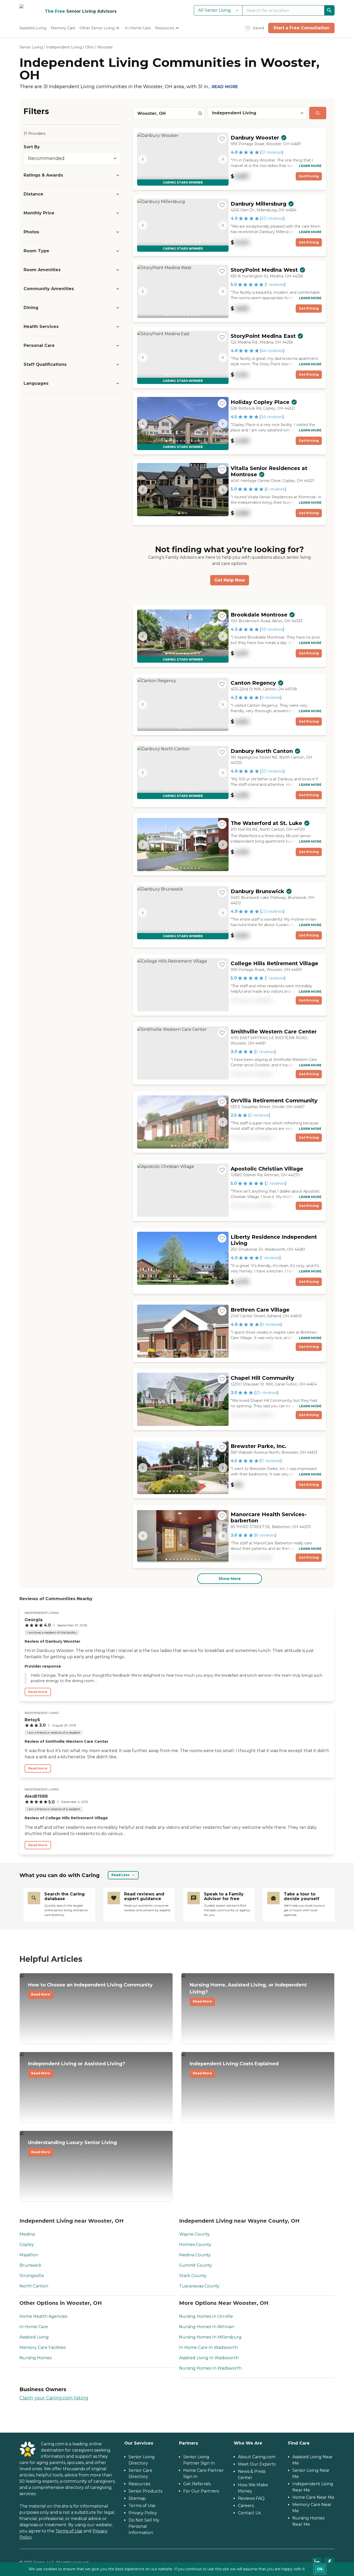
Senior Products (145, 2491)
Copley (27, 2245)
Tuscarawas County (199, 2286)
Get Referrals (197, 2484)
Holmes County (195, 2245)
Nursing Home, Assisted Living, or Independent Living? (248, 1993)
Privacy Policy (143, 2513)
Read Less (120, 1875)
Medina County (195, 2255)
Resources (139, 2484)
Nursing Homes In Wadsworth (210, 2368)
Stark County (193, 2276)
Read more (38, 1692)
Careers (246, 2506)
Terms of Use (69, 2531)
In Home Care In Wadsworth (208, 2347)
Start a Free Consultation (301, 28)
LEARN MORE (310, 166)
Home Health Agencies (43, 2316)
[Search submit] (318, 113)
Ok (320, 2569)
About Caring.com (257, 2457)
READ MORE (225, 87)
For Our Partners (201, 2491)
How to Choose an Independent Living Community (90, 1989)
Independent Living (64, 47)
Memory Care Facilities (43, 2347)
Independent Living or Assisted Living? (77, 2068)
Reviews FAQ (251, 2498)
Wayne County (194, 2234)
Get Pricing (309, 176)
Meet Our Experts (257, 2464)
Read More (41, 1994)
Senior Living (31, 47)
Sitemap (137, 2498)
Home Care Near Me (313, 2497)
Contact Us (249, 2513)
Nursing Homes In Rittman (207, 2327)
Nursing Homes (36, 2358)
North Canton (34, 2286)
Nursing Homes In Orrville (206, 2316)
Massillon (29, 2255)
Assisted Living (34, 2337)
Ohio (90, 47)
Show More (230, 1579)
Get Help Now (230, 580)
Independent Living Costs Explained (234, 2068)
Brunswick (30, 2265)
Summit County (196, 2265)
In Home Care (34, 2327)
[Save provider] (222, 139)
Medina (27, 2234)
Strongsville (32, 2276)
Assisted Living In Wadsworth (209, 2358)
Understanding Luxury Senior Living (72, 2147)
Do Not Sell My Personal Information (144, 2526)
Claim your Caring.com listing (54, 2398)
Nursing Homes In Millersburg (210, 2337)
